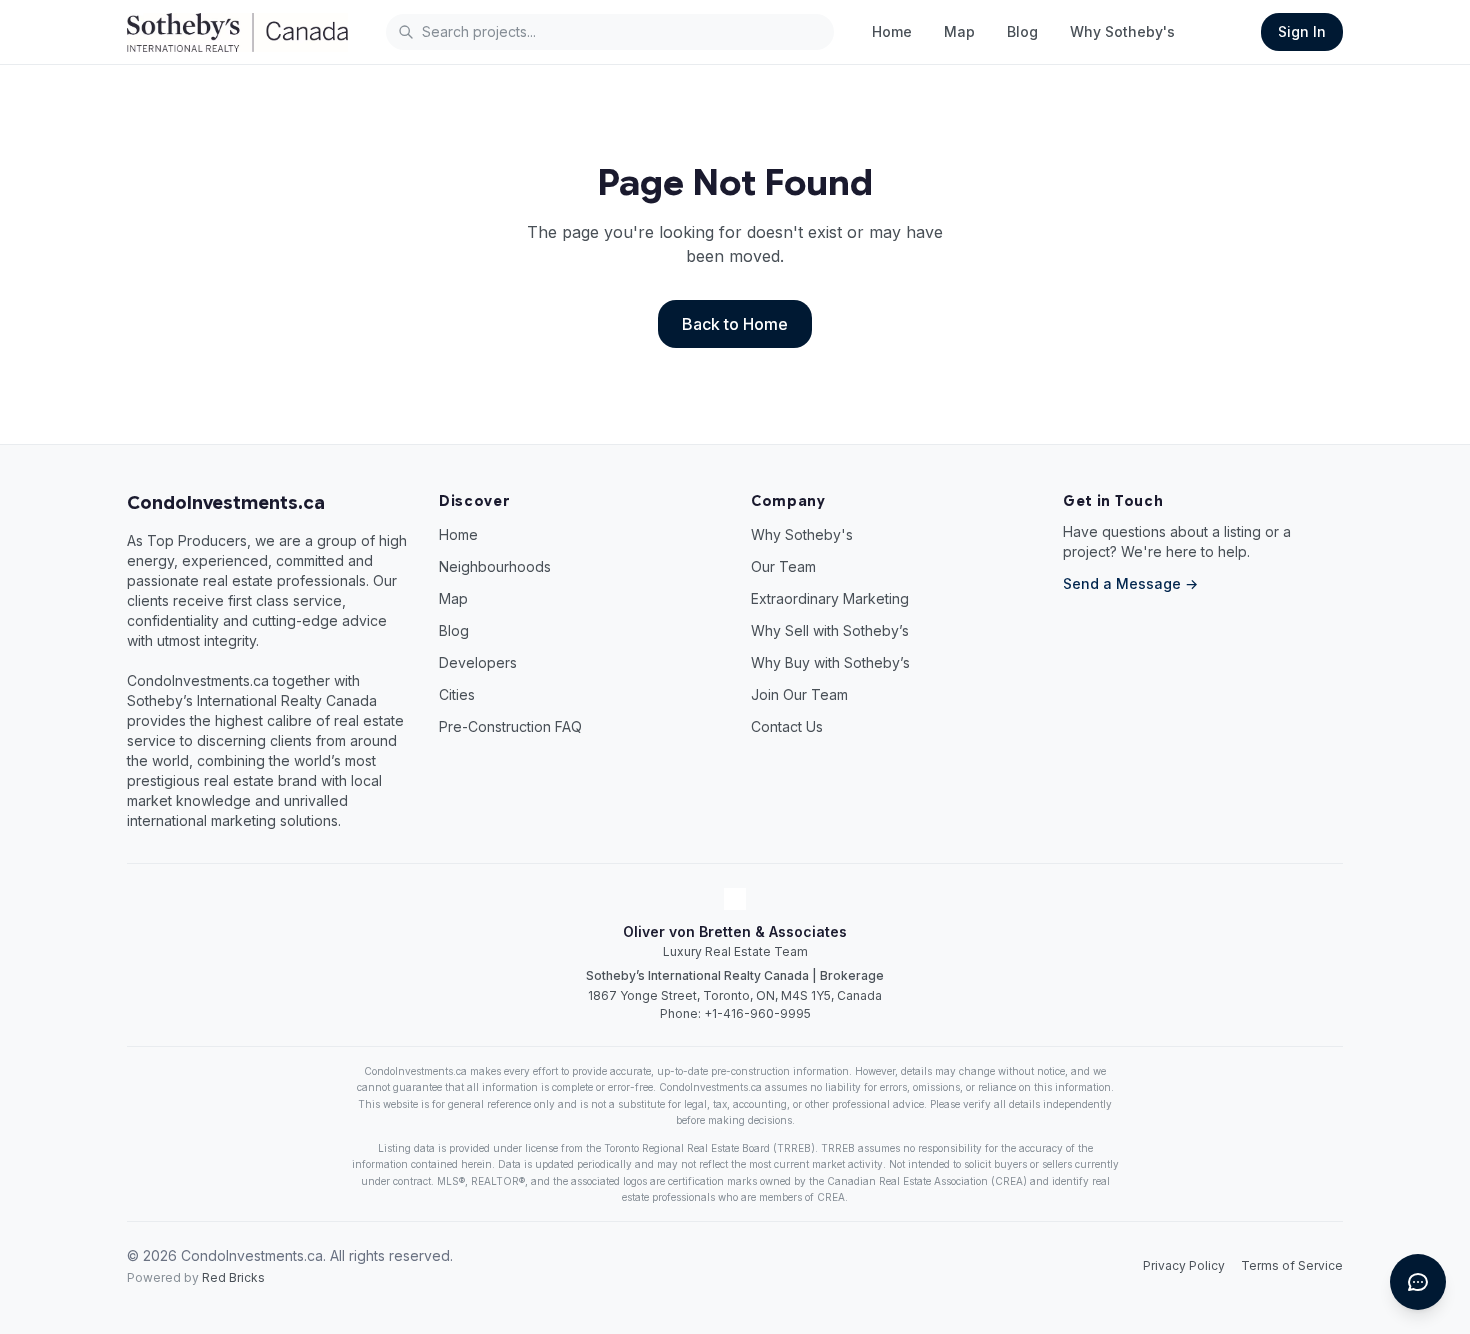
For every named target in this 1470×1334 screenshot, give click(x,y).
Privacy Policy (1184, 1265)
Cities (457, 694)
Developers (478, 662)
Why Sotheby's (1122, 31)
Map (959, 31)
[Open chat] (1418, 1282)
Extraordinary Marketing (830, 598)
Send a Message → (1130, 583)
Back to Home (735, 324)
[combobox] (610, 32)
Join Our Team (799, 694)
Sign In (1302, 31)
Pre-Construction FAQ (510, 726)
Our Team (783, 566)
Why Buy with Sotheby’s (830, 662)
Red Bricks (233, 1277)
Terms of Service (1292, 1265)
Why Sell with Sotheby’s (830, 630)
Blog (1022, 31)
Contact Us (787, 726)
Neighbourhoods (495, 566)
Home (892, 31)
